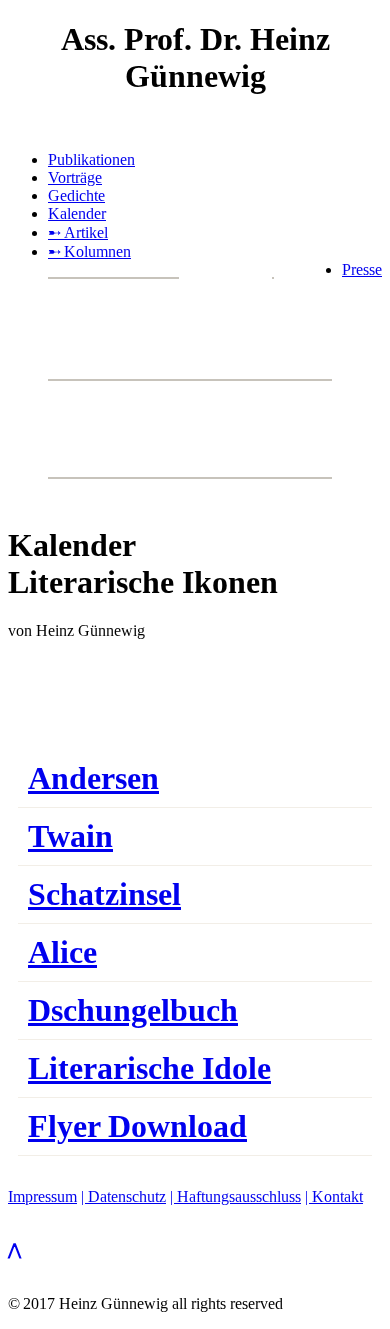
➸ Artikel (78, 232)
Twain (70, 836)
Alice (62, 952)
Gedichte (76, 195)
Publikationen (91, 159)
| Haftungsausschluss (235, 1196)
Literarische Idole (149, 1068)
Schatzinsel (104, 894)
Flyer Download (137, 1126)
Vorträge (75, 177)
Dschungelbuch (133, 1010)
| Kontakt (334, 1196)
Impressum (42, 1196)
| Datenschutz (123, 1196)
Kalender (77, 213)
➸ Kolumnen (89, 251)
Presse (362, 269)
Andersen (93, 778)
